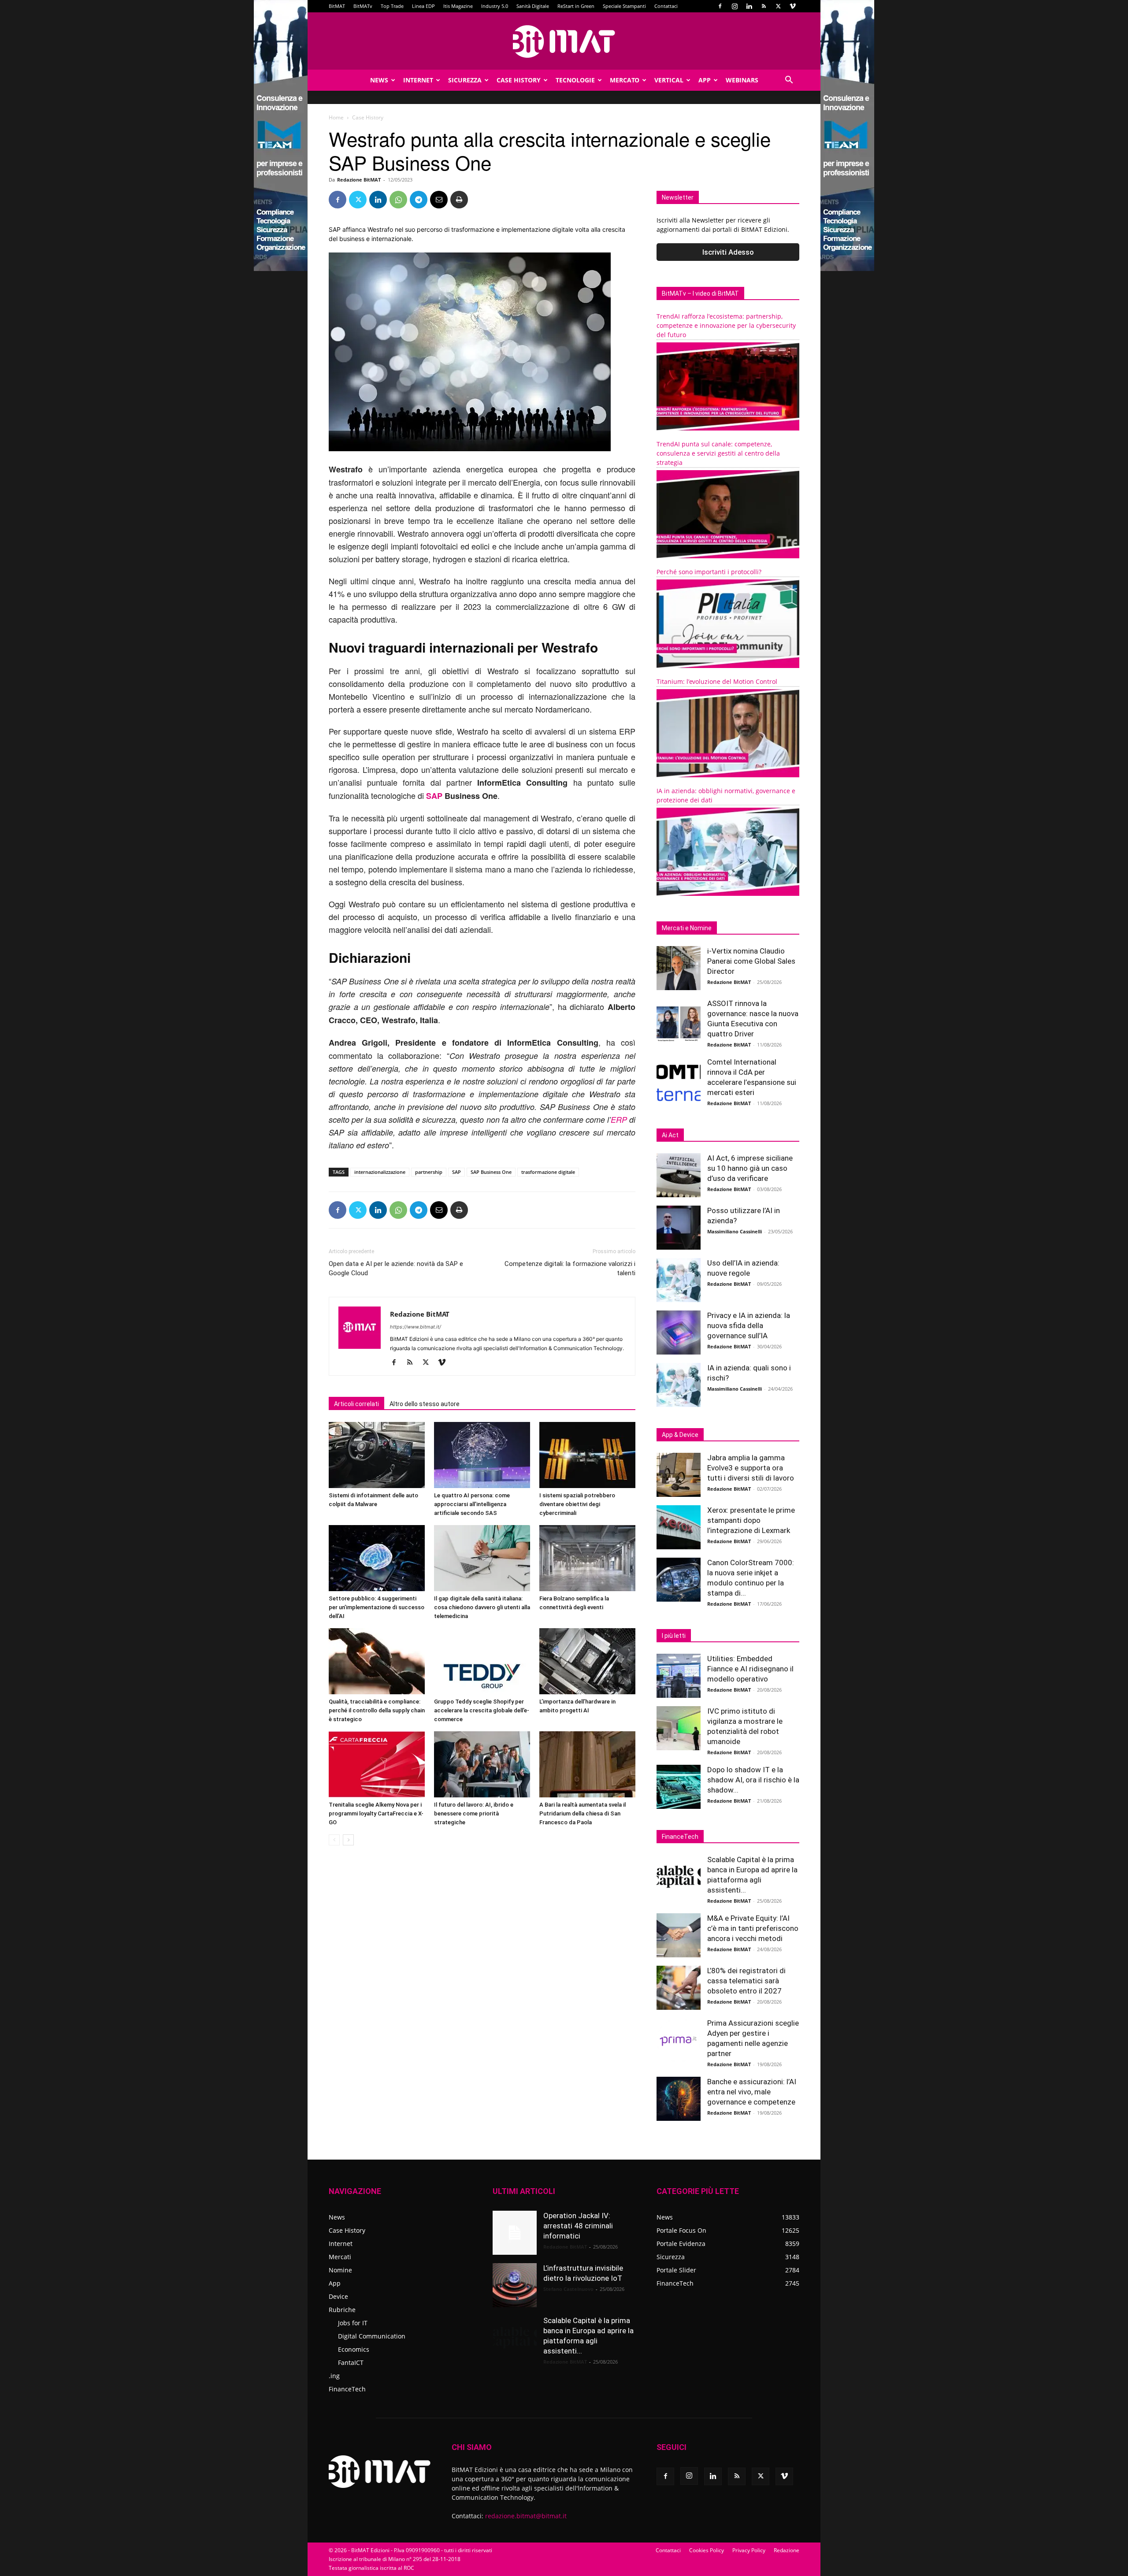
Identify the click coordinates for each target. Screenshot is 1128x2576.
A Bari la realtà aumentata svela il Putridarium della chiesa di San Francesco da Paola (583, 1813)
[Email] (439, 200)
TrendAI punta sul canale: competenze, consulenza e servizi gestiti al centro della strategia (718, 453)
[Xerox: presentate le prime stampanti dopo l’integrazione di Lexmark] (679, 1527)
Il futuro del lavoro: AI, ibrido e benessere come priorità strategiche (474, 1813)
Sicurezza (465, 80)
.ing (334, 2376)
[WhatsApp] (398, 200)
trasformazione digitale (548, 1172)
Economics (354, 2349)
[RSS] (764, 6)
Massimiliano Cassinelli (735, 1231)
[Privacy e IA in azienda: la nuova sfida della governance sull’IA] (679, 1333)
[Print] (459, 200)
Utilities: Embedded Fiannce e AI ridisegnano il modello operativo (750, 1669)
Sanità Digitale (533, 6)
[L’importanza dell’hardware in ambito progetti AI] (587, 1661)
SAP (434, 796)
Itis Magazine (458, 6)
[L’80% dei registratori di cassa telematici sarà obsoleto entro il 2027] (679, 1988)
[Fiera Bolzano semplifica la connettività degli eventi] (587, 1558)
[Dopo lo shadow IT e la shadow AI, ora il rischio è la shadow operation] (679, 1787)
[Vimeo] (793, 6)
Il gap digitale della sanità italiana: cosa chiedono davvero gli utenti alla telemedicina (482, 1607)
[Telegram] (419, 200)
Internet (418, 80)
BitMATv (363, 6)
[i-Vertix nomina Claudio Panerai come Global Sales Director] (679, 968)
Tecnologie (575, 80)
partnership (429, 1172)
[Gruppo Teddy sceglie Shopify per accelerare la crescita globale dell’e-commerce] (482, 1661)
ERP (619, 1119)
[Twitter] (778, 6)
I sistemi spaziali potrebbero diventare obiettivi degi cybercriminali (577, 1504)
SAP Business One (491, 1172)
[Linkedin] (749, 6)
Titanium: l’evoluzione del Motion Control (717, 681)
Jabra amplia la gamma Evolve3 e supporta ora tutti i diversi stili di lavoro (751, 1468)
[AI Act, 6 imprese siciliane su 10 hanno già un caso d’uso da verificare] (679, 1175)
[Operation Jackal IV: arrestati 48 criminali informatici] (515, 2233)
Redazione (787, 2550)
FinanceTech (347, 2389)
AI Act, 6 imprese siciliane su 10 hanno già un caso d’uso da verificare (750, 1168)
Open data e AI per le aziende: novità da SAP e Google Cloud (396, 1268)
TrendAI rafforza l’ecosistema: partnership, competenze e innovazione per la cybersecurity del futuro (726, 325)
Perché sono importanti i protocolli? (709, 572)
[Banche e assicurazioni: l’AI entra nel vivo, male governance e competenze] (679, 2099)
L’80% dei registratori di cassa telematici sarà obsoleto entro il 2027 (746, 1981)
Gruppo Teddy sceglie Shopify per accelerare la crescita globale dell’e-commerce (482, 1710)
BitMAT (337, 6)
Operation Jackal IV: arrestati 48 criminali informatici (578, 2226)
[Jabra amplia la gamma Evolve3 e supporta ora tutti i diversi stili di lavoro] (679, 1475)
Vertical (669, 80)
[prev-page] (334, 1840)
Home (336, 117)
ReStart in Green (576, 6)
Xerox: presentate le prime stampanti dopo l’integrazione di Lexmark (751, 1520)
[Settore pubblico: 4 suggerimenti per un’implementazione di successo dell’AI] (377, 1558)
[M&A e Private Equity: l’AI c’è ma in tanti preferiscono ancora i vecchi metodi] (679, 1935)
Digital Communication (372, 2336)
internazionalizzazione (380, 1172)
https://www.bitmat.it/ (416, 1327)
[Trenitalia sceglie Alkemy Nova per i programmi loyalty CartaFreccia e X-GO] (377, 1764)
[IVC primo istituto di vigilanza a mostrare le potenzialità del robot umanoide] (679, 1728)
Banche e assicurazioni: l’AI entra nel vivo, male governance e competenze (752, 2092)
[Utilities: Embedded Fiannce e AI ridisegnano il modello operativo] (679, 1676)
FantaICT (351, 2363)
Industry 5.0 (495, 6)
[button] (789, 81)
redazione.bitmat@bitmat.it (526, 2516)
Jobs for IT (353, 2323)
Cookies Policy (707, 2550)
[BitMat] (564, 41)
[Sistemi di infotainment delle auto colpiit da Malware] (377, 1455)
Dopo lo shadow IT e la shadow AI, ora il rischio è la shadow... (753, 1780)
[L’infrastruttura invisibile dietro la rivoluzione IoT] (515, 2285)
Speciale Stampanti (624, 6)
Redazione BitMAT (359, 180)
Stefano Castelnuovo (568, 2289)
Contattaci (666, 6)
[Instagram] (735, 6)
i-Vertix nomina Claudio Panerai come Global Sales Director (751, 961)
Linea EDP (423, 6)
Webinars (742, 80)
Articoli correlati (356, 1404)
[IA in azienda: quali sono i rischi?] (679, 1385)
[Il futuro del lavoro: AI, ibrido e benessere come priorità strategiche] (482, 1764)
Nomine (340, 2270)
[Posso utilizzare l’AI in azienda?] (679, 1228)
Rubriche (342, 2310)
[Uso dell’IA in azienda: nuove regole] (679, 1280)
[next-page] (348, 1840)
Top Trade (392, 6)
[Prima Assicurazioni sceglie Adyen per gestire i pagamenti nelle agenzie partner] (679, 2040)
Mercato (625, 80)
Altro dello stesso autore (425, 1404)
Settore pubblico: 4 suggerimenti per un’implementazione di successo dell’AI (377, 1607)
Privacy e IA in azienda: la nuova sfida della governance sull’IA (749, 1325)
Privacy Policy (749, 2550)
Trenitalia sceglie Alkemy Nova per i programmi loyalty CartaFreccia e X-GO (376, 1813)
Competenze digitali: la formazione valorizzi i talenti (570, 1268)
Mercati (340, 2257)
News (379, 80)
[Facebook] (720, 6)
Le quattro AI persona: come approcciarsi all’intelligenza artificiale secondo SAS (472, 1504)
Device (338, 2296)
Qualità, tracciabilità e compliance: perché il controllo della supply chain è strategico (377, 1710)
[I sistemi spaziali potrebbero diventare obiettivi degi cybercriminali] (587, 1455)
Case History (519, 80)
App (705, 80)
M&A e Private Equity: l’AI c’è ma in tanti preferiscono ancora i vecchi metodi (753, 1928)
